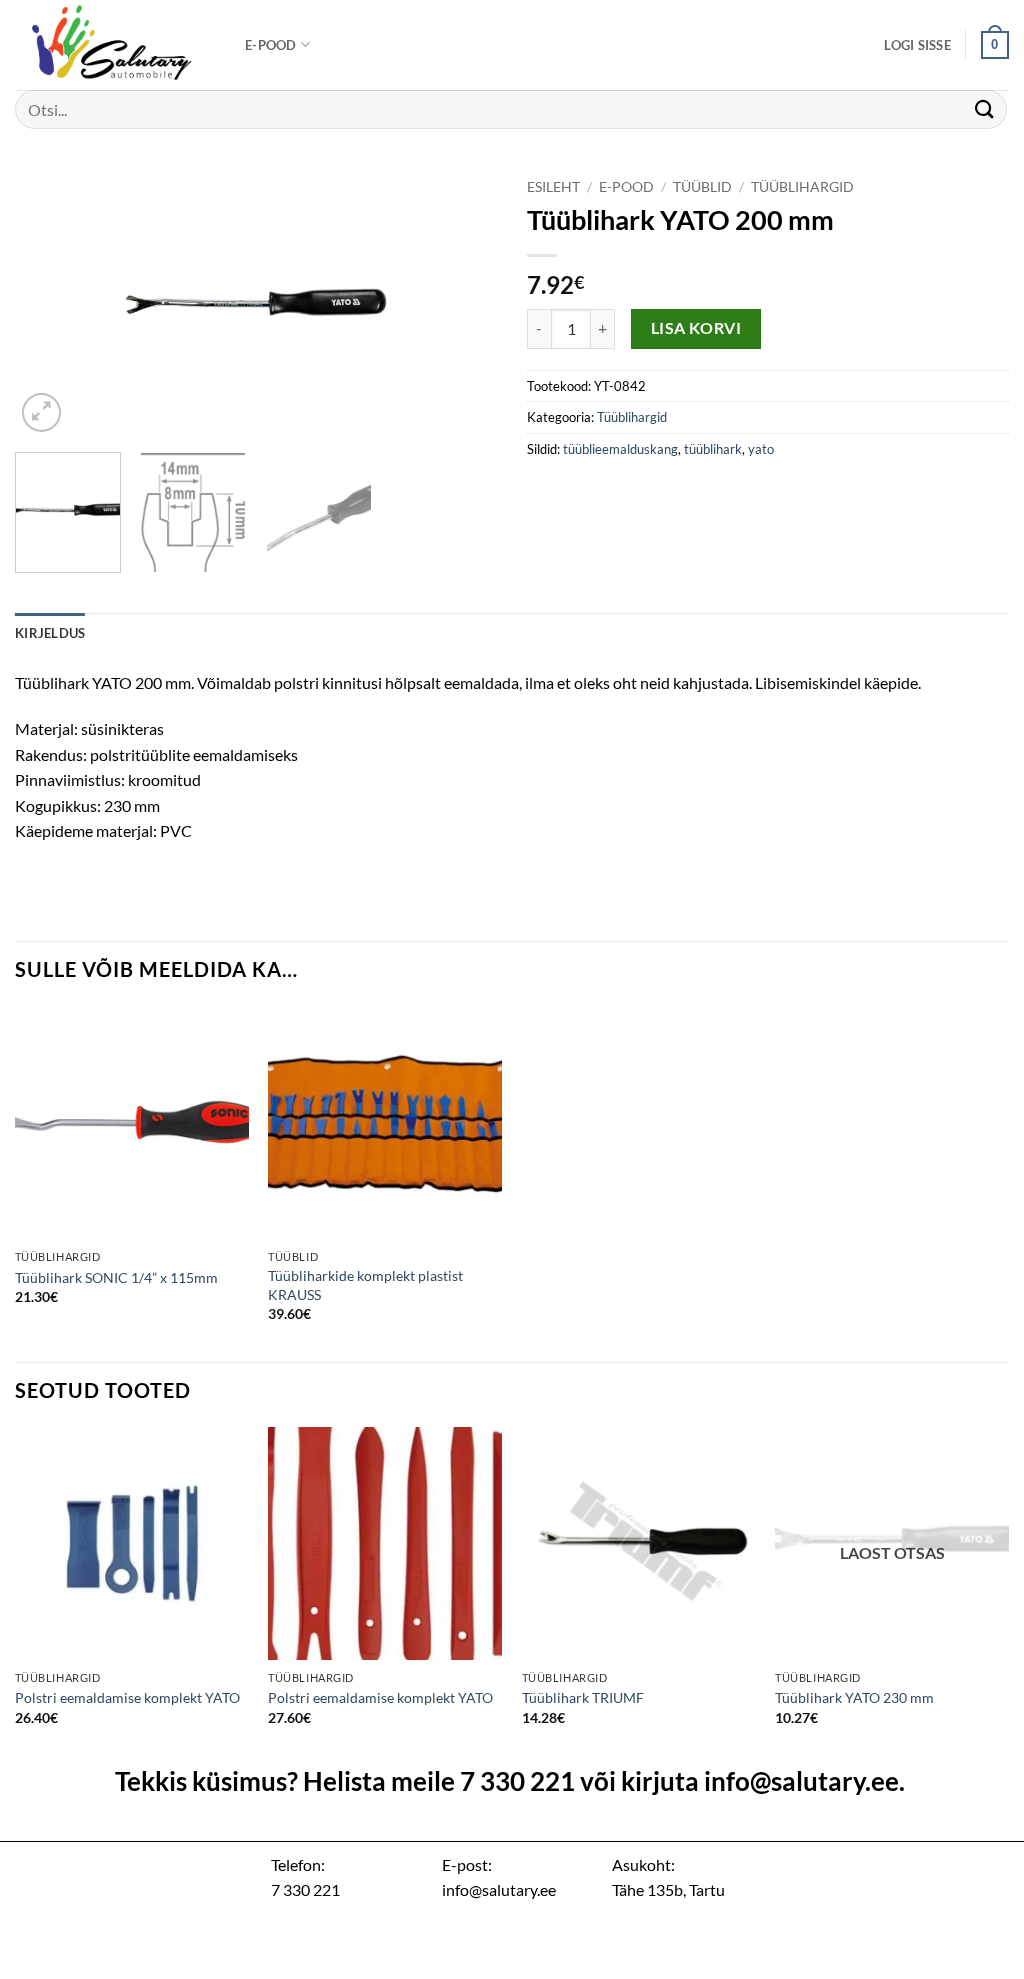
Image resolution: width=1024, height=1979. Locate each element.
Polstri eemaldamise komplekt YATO (127, 1697)
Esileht (553, 187)
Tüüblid (702, 187)
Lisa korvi (696, 328)
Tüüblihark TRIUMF (583, 1697)
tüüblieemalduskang (620, 449)
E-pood (271, 45)
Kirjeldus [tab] (50, 633)
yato (761, 449)
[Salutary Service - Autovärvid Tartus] (115, 45)
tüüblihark (713, 449)
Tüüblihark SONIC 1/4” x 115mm (116, 1277)
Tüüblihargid (802, 187)
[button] (917, 45)
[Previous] (50, 302)
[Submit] (985, 109)
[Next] (462, 302)
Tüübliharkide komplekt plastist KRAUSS (365, 1285)
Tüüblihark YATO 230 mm (854, 1697)
